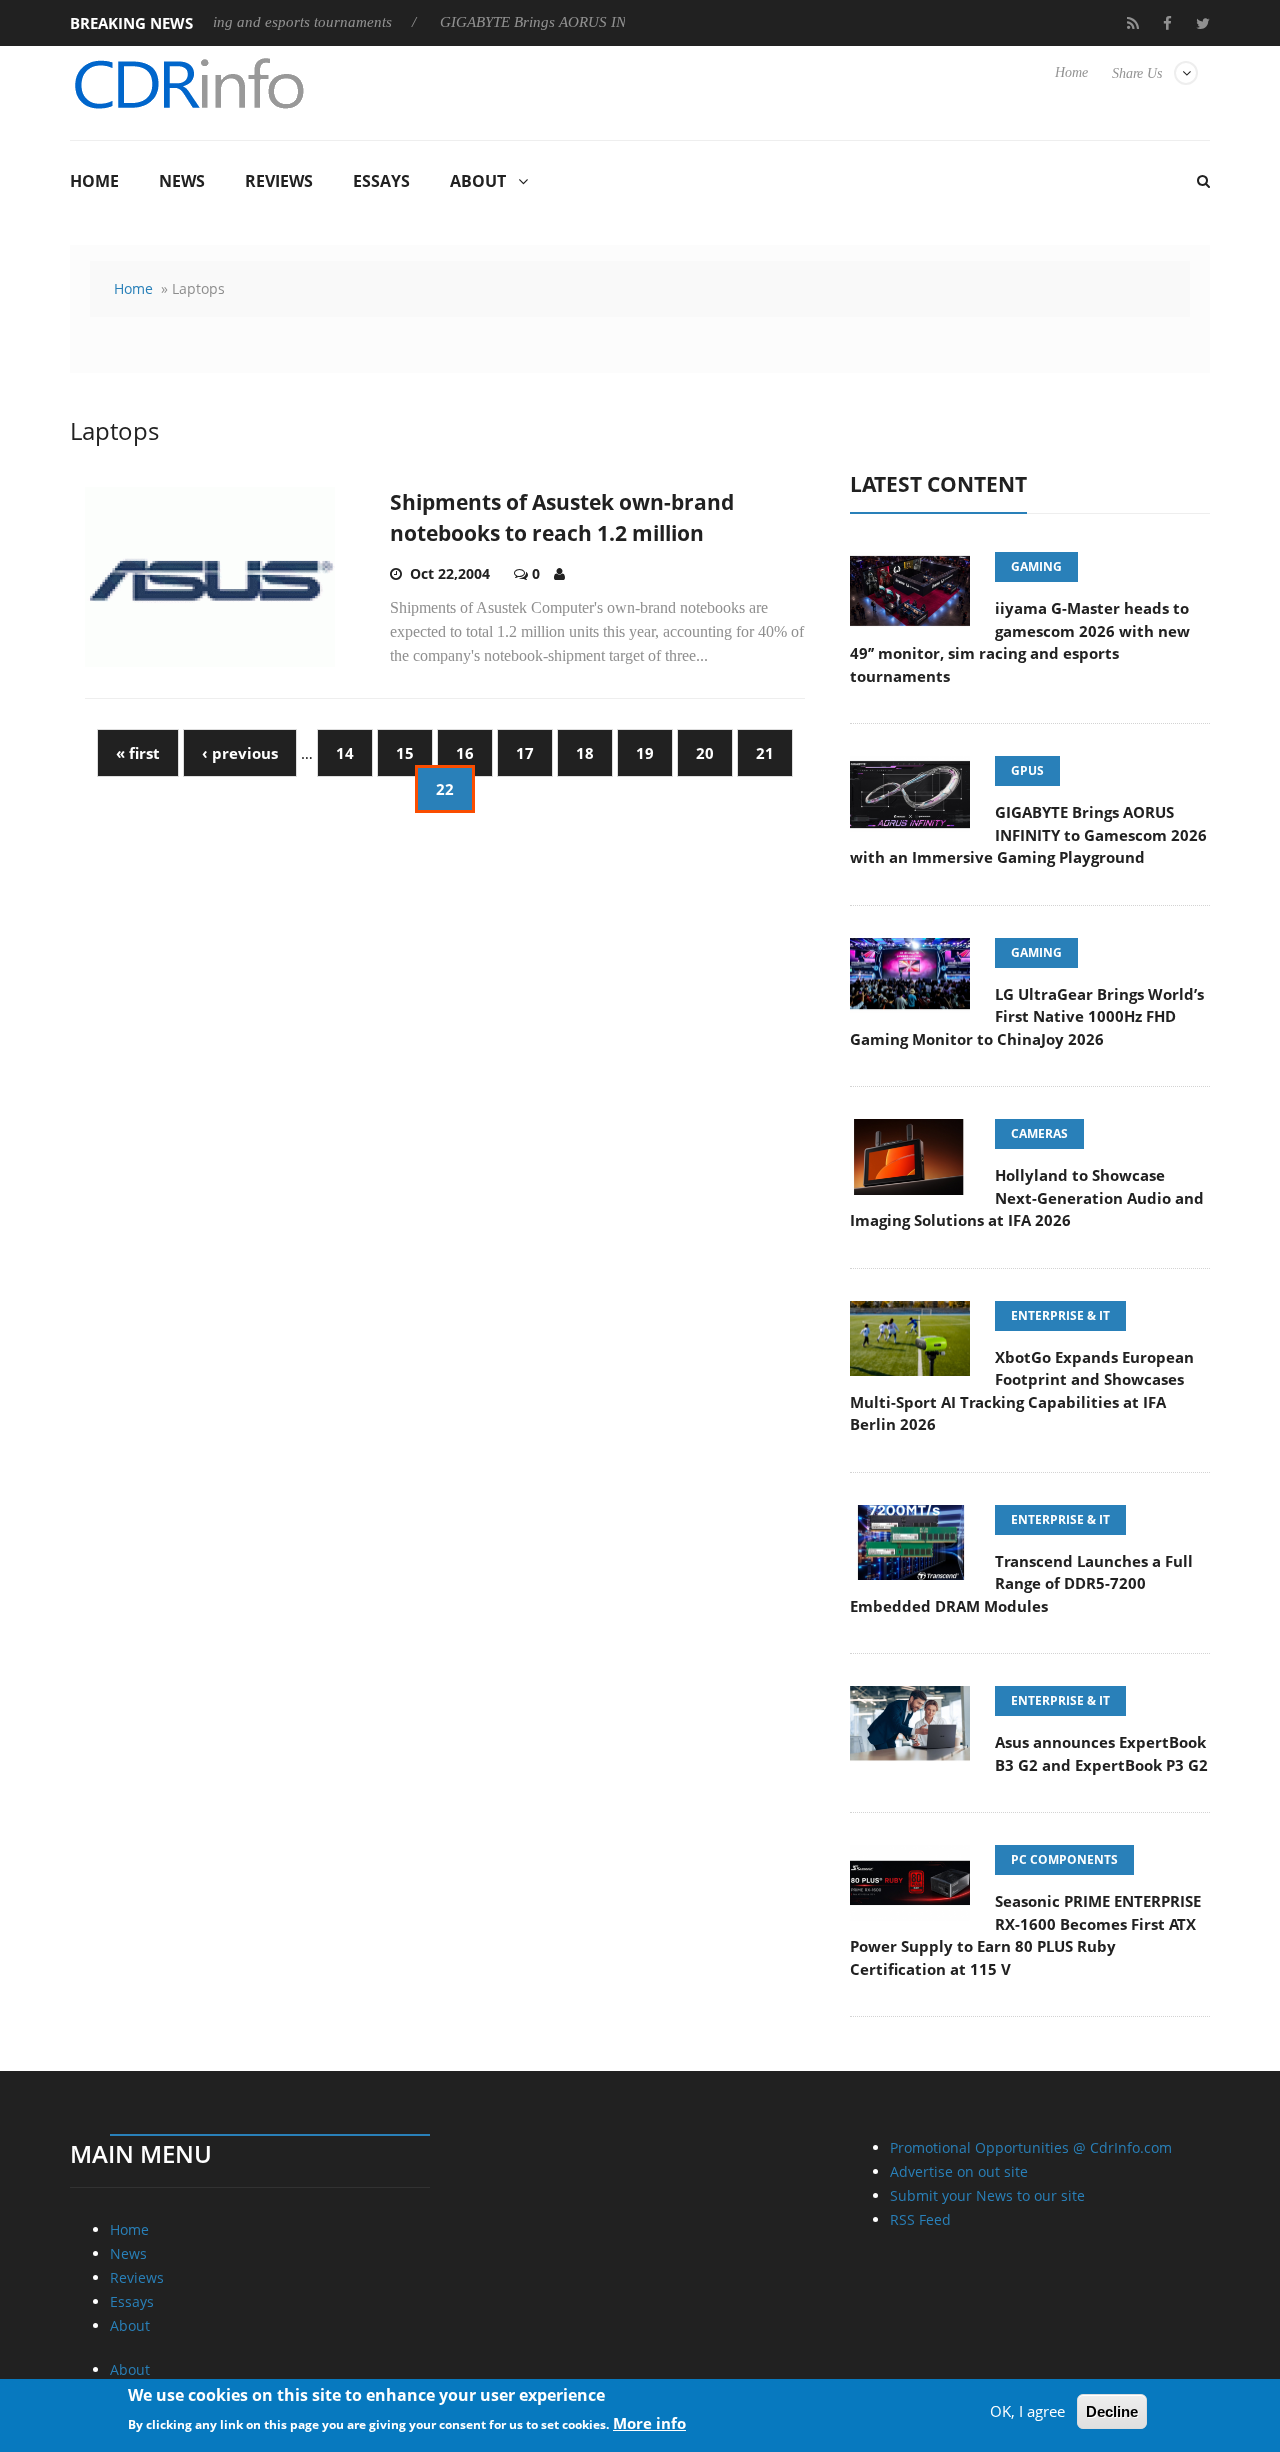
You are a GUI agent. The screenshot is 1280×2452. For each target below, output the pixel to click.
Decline (1112, 2411)
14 (345, 753)
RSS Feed (920, 2219)
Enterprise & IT (1060, 1315)
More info (649, 2423)
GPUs (1027, 770)
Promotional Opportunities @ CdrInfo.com (1031, 2147)
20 (705, 753)
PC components (1064, 1859)
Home (1071, 72)
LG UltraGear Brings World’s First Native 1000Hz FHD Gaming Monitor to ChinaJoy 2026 (1027, 1016)
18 (585, 753)
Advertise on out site (959, 2171)
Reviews (279, 181)
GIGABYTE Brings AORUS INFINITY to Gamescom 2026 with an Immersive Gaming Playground (1028, 834)
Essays (381, 181)
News (182, 181)
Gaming (1036, 566)
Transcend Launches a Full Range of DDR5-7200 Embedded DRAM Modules (1021, 1583)
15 (405, 753)
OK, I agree (1027, 2411)
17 (525, 753)
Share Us (1137, 73)
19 (645, 753)
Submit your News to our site (987, 2195)
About (478, 181)
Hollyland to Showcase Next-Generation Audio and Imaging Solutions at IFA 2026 (1027, 1197)
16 (465, 753)
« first (138, 753)
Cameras (1039, 1133)
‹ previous (240, 753)
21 (765, 753)
